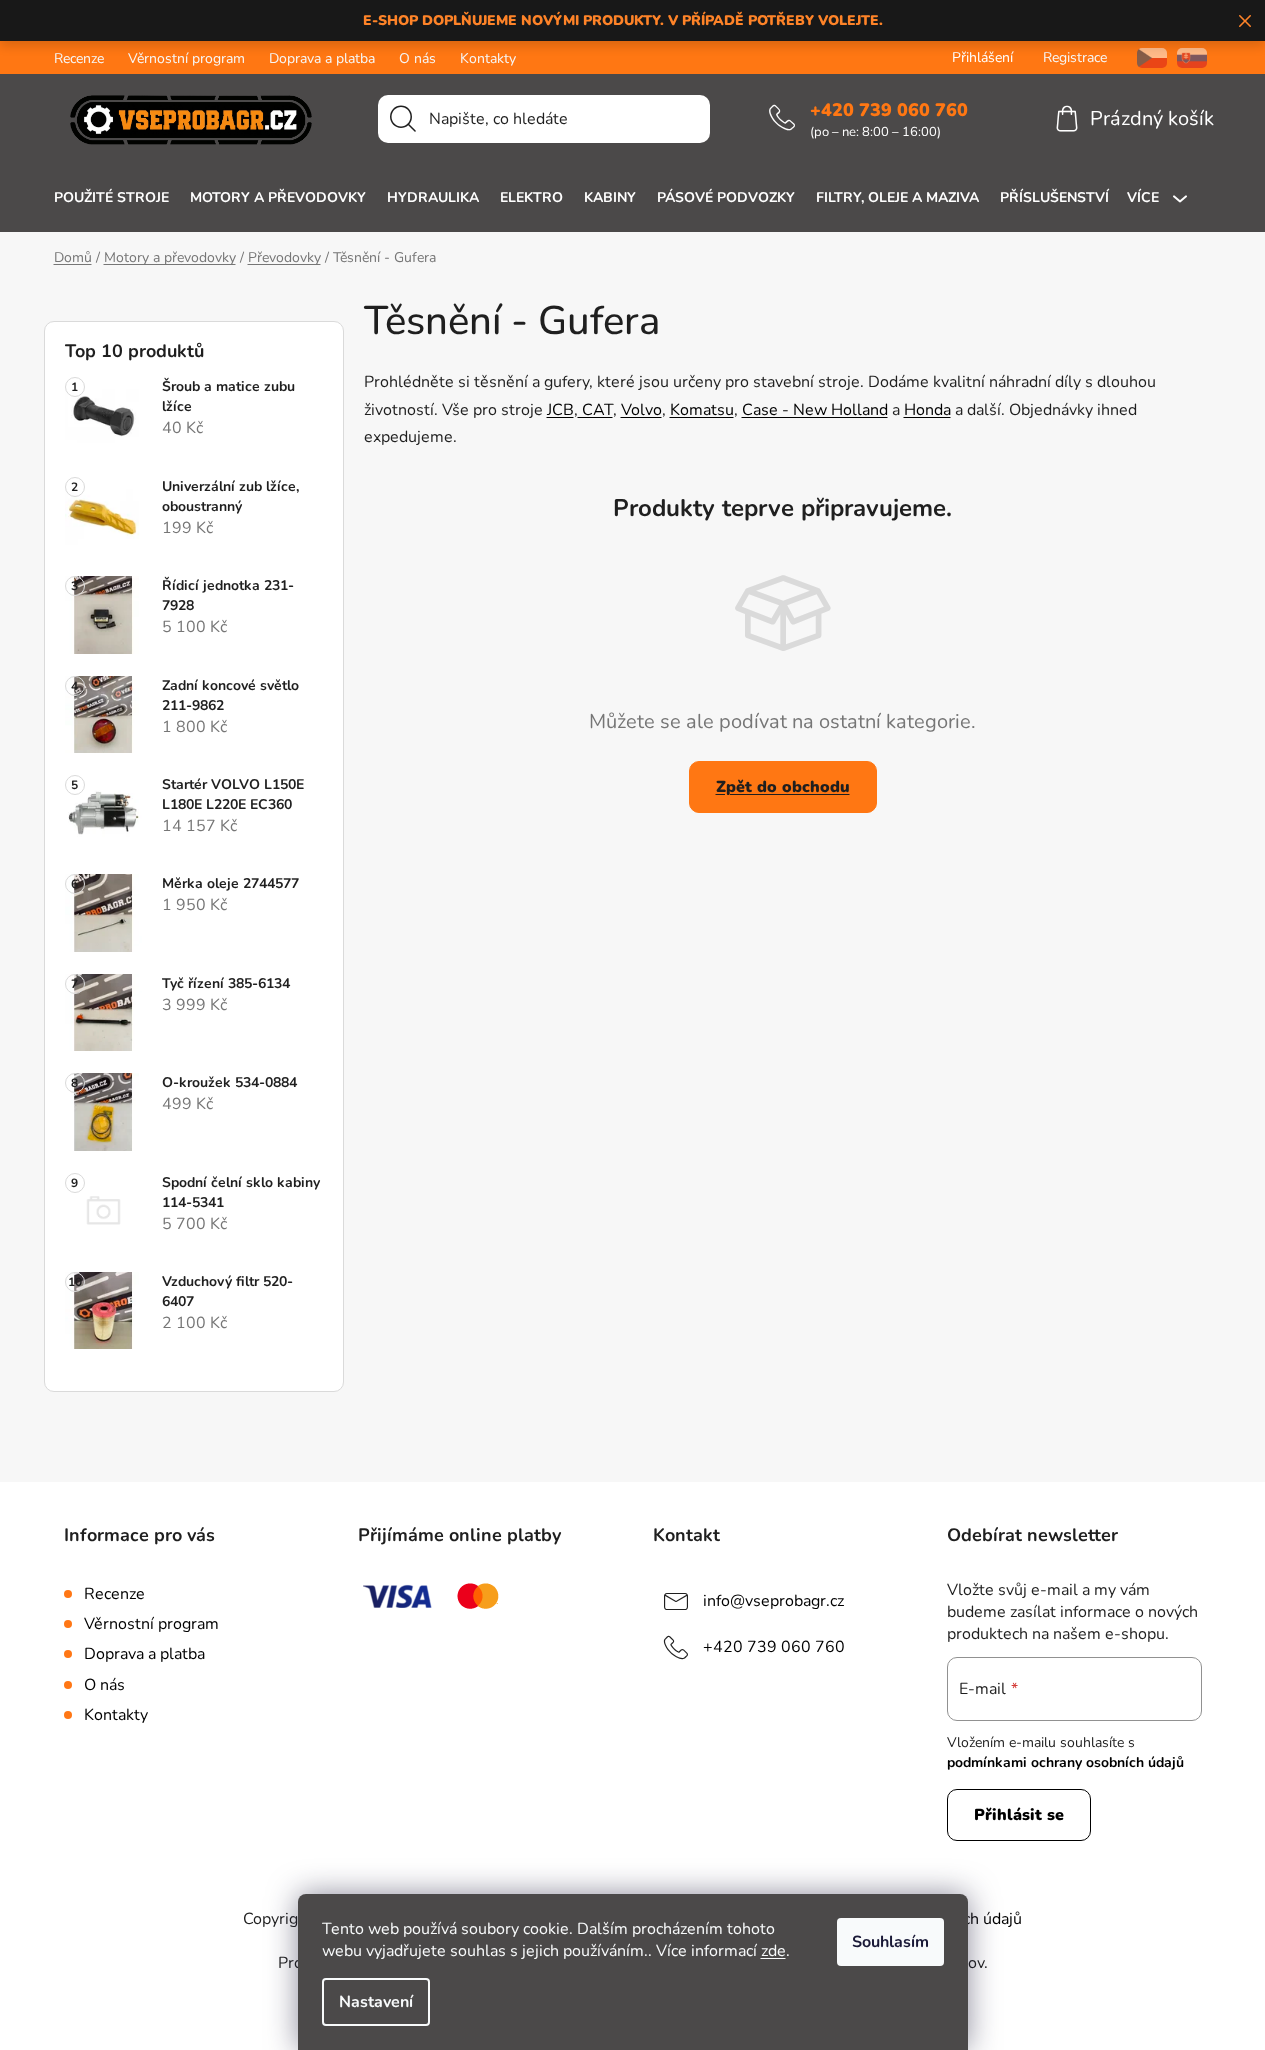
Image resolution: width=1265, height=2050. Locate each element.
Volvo (641, 410)
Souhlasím (890, 1942)
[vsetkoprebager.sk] (1192, 57)
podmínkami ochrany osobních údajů (1065, 1762)
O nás (417, 58)
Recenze (79, 58)
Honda (927, 410)
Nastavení (376, 2002)
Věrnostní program (186, 58)
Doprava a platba (322, 58)
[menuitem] (111, 198)
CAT (595, 410)
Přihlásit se (1019, 1815)
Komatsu (702, 410)
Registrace (1075, 57)
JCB (560, 410)
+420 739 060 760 (889, 110)
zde (773, 1951)
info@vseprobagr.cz (773, 1601)
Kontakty (488, 58)
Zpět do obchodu (783, 787)
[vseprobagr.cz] (1144, 57)
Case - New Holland (815, 410)
